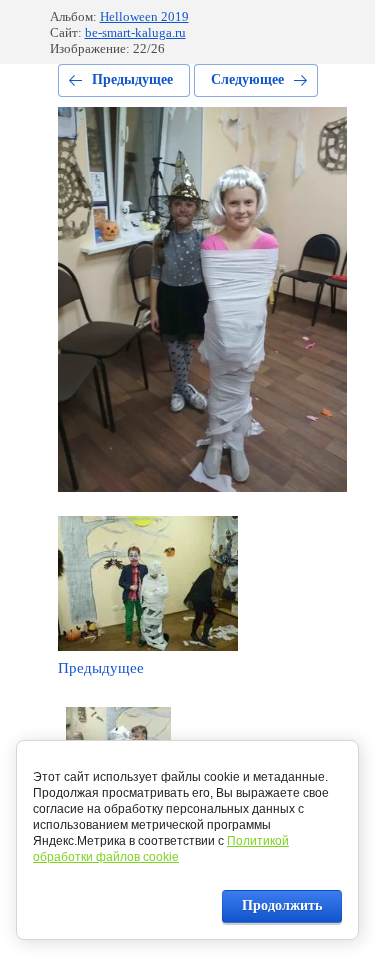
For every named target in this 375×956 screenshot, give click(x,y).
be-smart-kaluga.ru (135, 32)
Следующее (247, 79)
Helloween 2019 (144, 16)
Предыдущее (132, 79)
